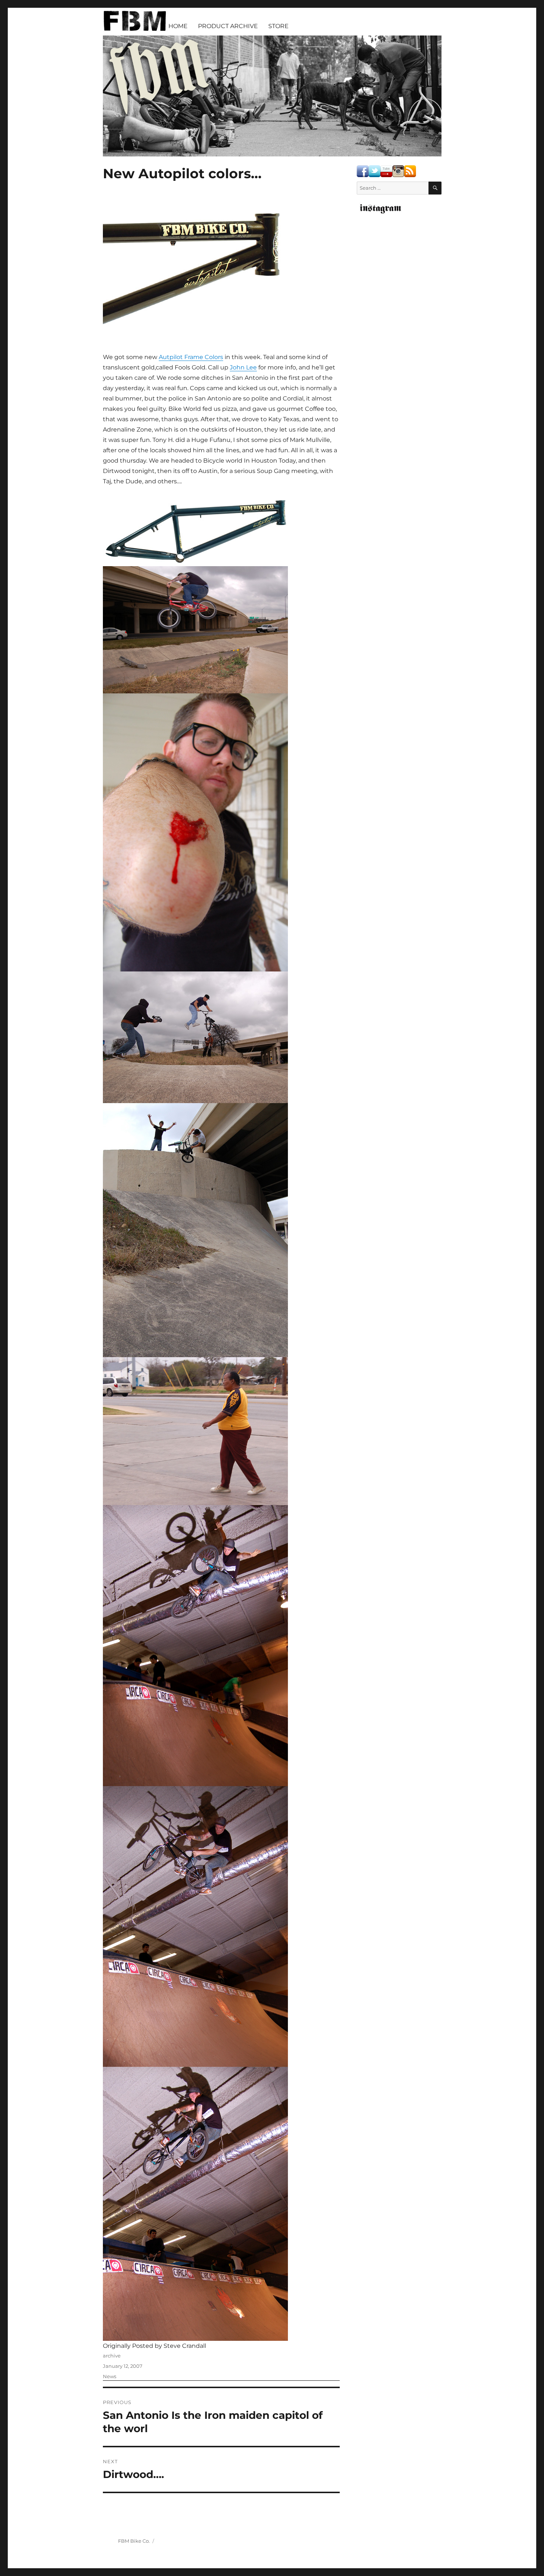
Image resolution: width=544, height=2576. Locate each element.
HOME (178, 26)
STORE (278, 26)
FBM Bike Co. (134, 2541)
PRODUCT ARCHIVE (228, 26)
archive (112, 2356)
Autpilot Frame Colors (191, 357)
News (110, 2376)
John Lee (243, 367)
